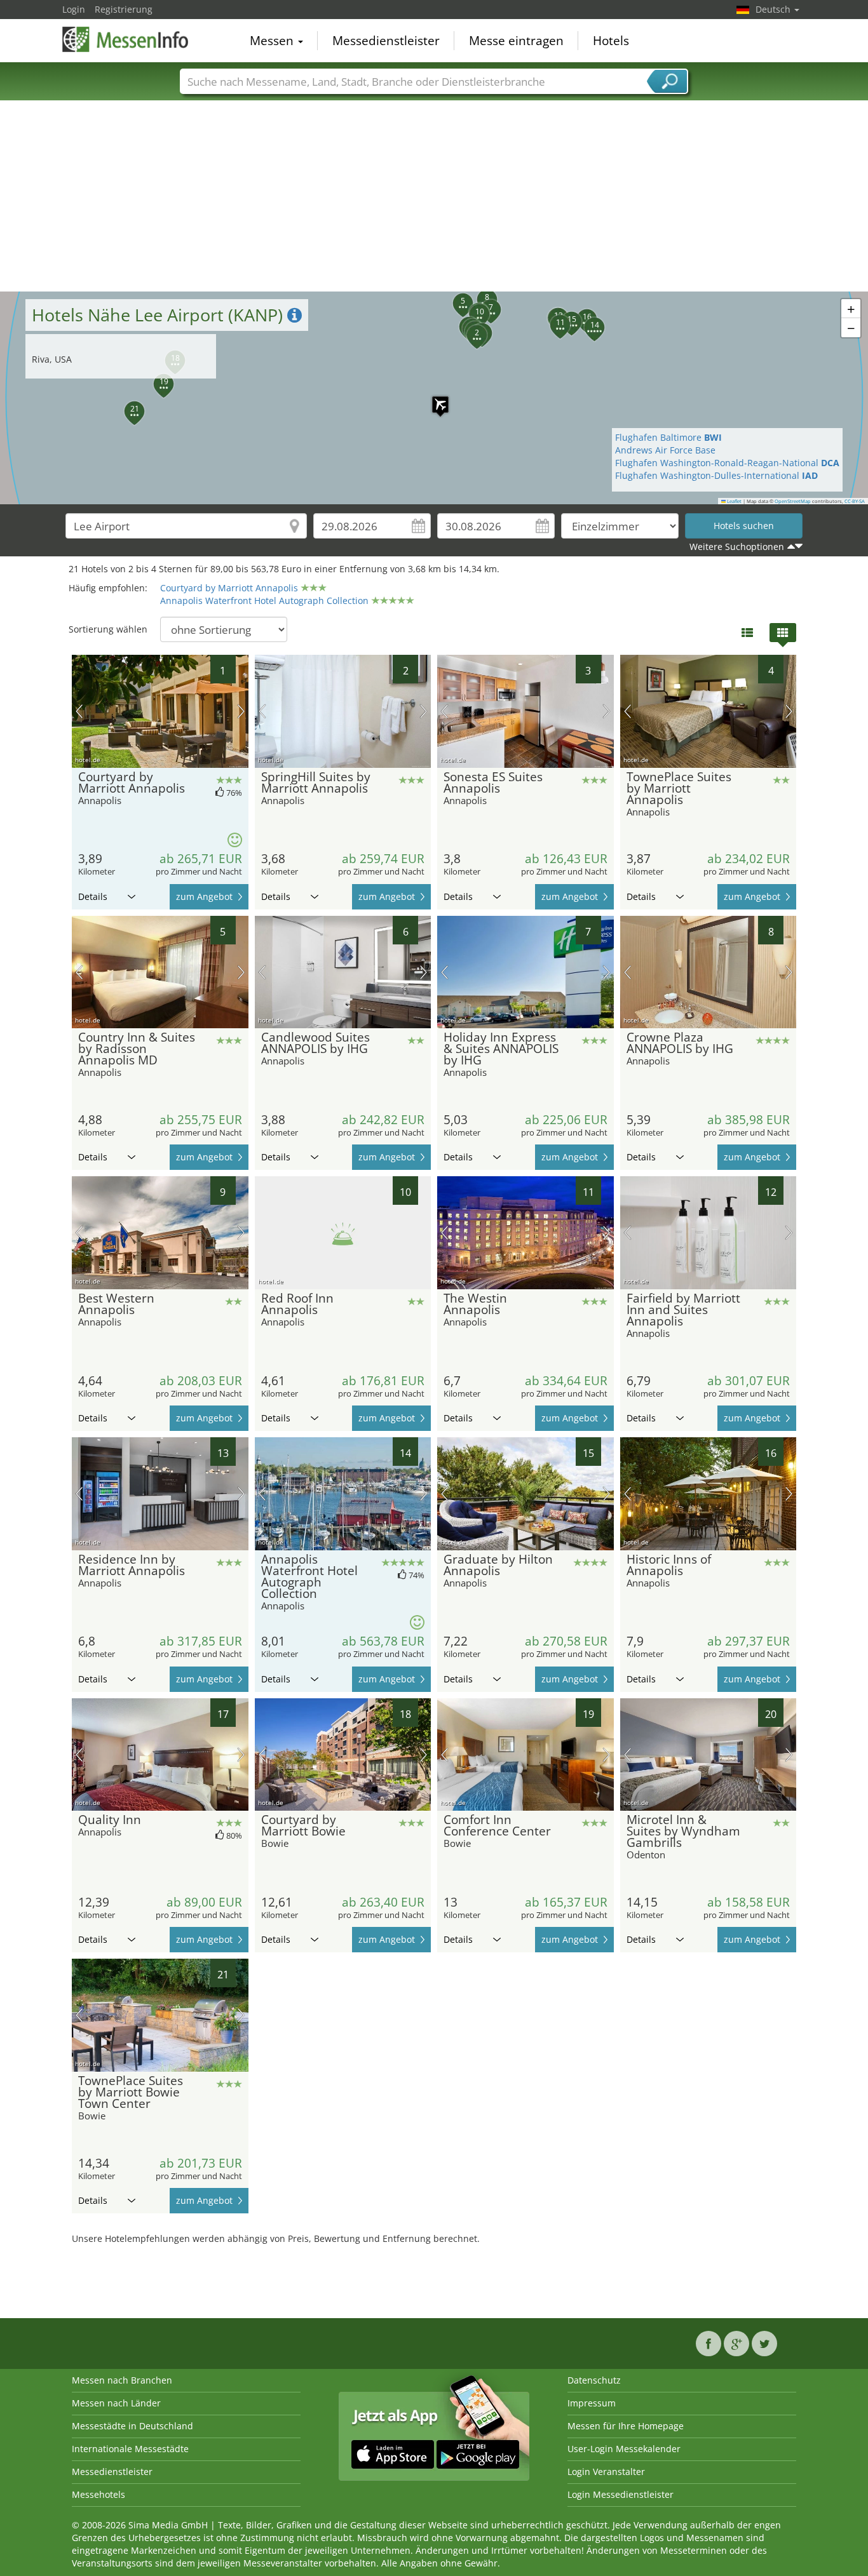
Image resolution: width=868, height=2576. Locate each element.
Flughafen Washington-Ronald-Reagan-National (727, 463)
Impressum (592, 2403)
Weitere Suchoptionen (737, 547)
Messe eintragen (516, 41)
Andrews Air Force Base (665, 450)
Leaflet (734, 501)
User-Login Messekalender (624, 2449)
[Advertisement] (434, 196)
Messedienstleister (386, 41)
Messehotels (98, 2494)
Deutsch (774, 9)
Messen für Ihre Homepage (626, 2426)
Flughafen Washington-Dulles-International (716, 475)
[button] (434, 398)
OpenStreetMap (793, 501)
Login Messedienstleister (620, 2494)
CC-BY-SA (855, 501)
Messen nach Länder (116, 2403)
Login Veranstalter (606, 2472)
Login (74, 9)
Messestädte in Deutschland (132, 2426)
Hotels (611, 41)
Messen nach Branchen (122, 2380)
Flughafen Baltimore (668, 437)
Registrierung (124, 9)
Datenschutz (594, 2380)
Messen (273, 41)
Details (93, 896)
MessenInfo (126, 39)
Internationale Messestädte (130, 2449)
